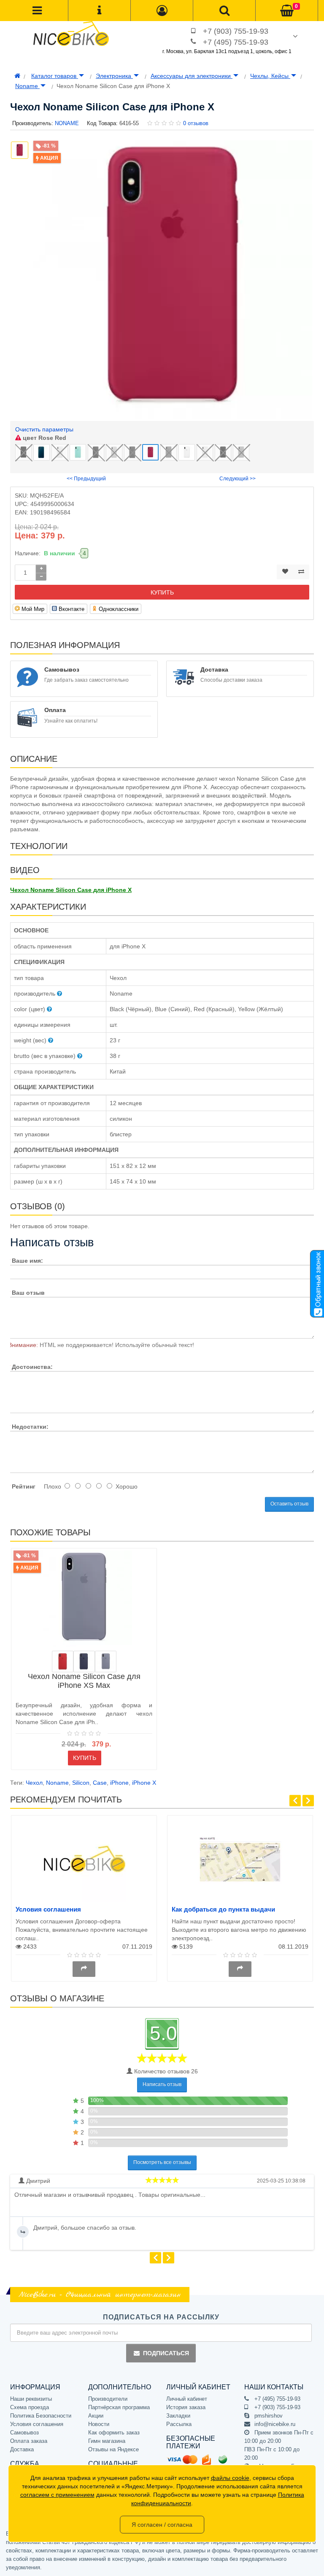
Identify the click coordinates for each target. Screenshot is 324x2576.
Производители (108, 2399)
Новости (99, 2424)
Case (100, 1783)
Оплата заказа (29, 2441)
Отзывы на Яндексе (113, 2449)
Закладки (178, 2416)
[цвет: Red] (63, 1662)
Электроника (114, 76)
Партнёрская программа (119, 2407)
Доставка (22, 2449)
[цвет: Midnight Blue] (84, 1662)
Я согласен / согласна (162, 2525)
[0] (287, 11)
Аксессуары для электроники (192, 76)
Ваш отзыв (28, 1293)
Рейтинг (24, 1486)
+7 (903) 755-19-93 (236, 31)
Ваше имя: (27, 1261)
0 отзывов (196, 123)
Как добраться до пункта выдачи (223, 1909)
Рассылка (179, 2424)
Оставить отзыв (289, 1504)
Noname (27, 86)
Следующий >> (238, 479)
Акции (96, 2416)
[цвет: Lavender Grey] (106, 1662)
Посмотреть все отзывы (162, 2162)
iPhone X (144, 1783)
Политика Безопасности (41, 2416)
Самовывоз (24, 2433)
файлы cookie (230, 2478)
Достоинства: (32, 1367)
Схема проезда (30, 2407)
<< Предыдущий (86, 479)
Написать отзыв (162, 2084)
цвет (44, 438)
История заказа (186, 2407)
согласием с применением (57, 2495)
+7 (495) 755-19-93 (236, 42)
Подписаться (166, 2353)
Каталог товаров (55, 76)
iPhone (119, 1783)
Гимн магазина (107, 2441)
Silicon (81, 1783)
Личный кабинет (187, 2399)
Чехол (34, 1783)
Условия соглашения (48, 1909)
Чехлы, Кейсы (270, 76)
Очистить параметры (44, 429)
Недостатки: (30, 1427)
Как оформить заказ (114, 2433)
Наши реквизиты (31, 2399)
